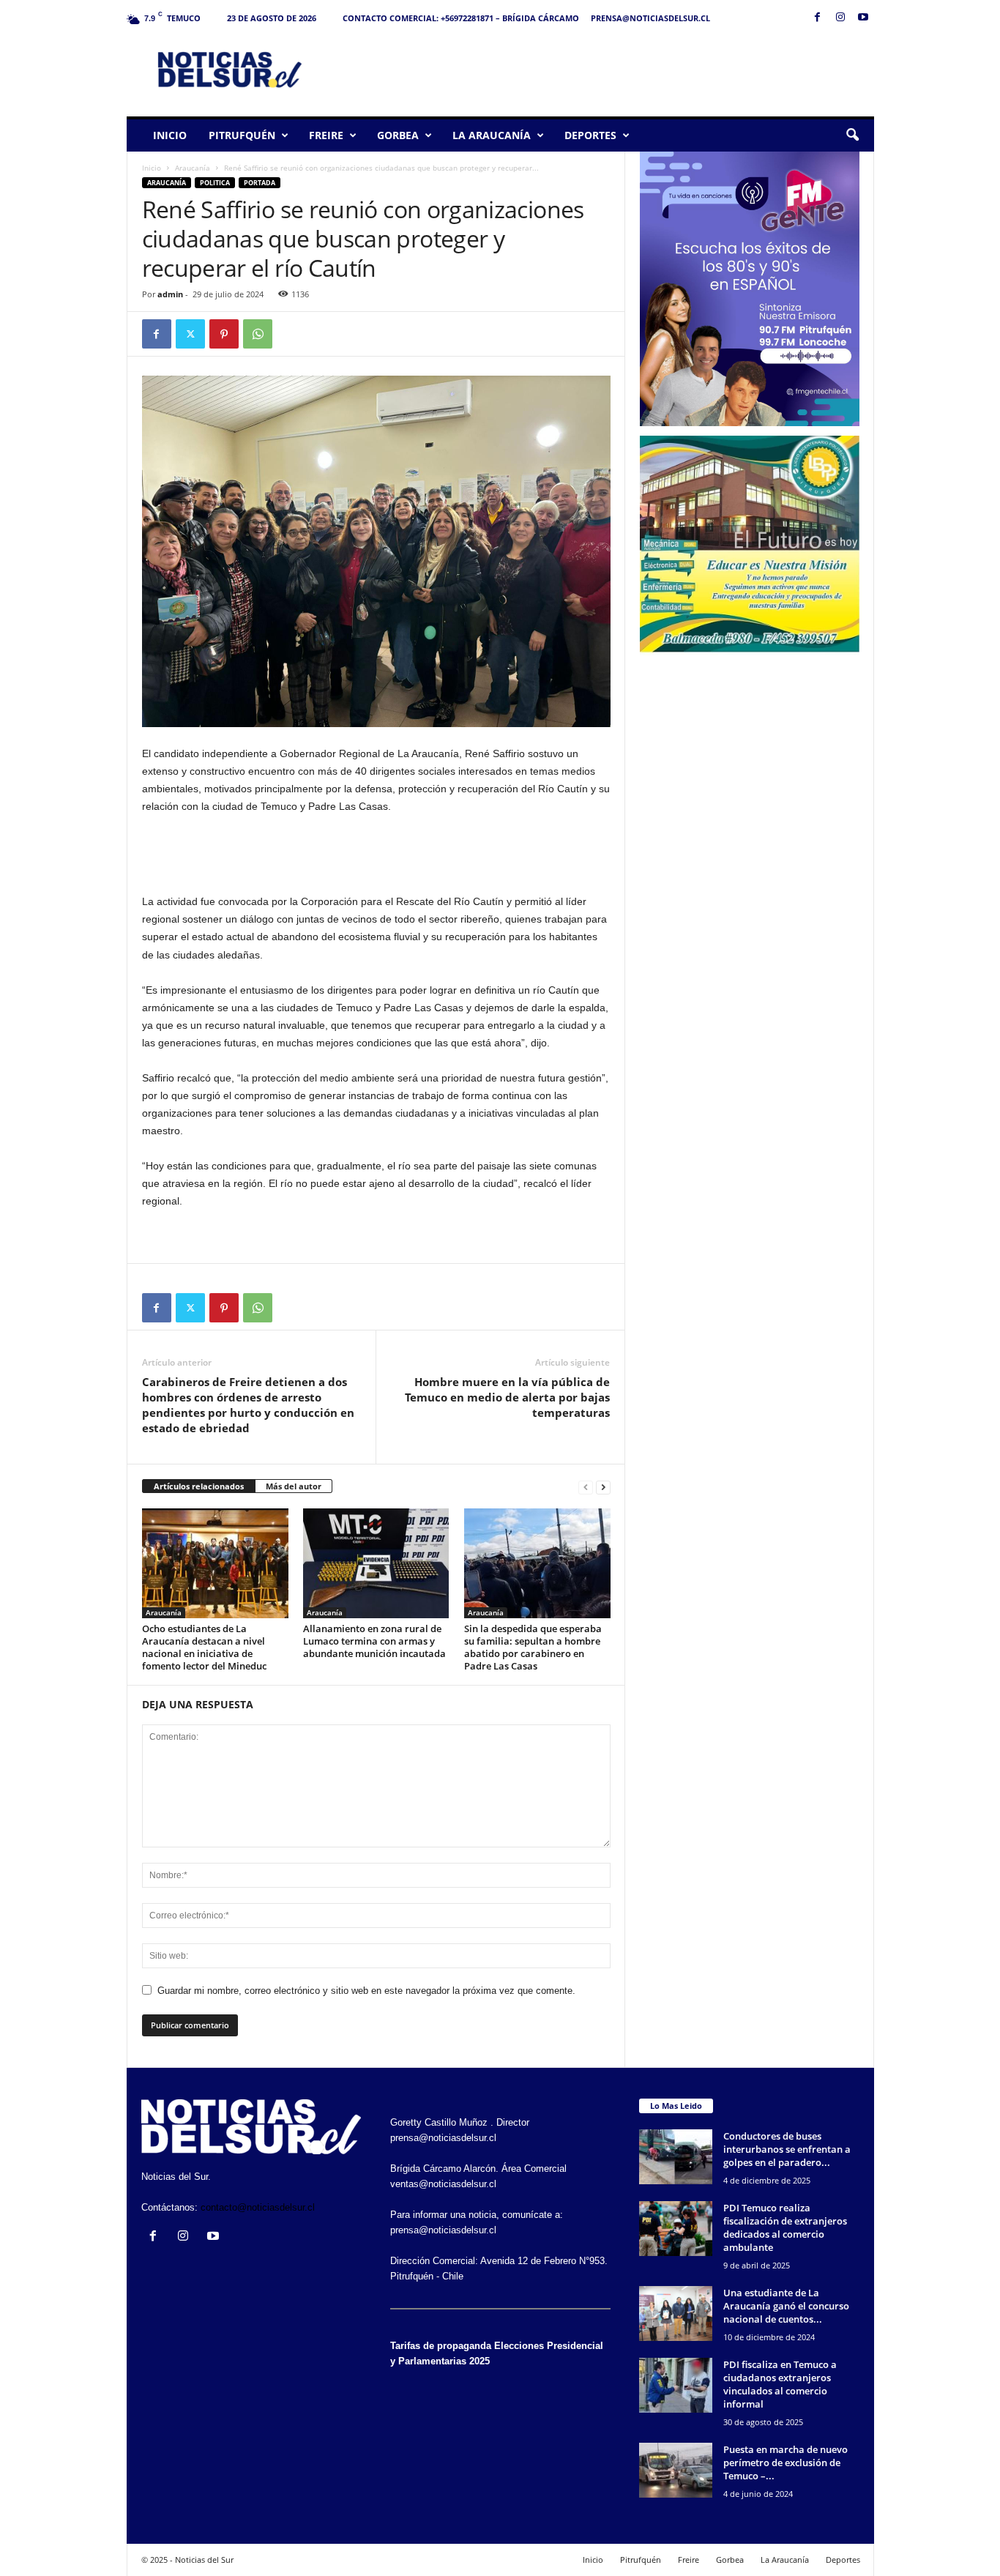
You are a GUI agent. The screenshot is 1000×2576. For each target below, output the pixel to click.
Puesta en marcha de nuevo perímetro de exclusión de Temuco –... (786, 2463)
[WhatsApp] (258, 334)
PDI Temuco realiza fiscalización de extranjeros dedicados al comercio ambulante (785, 2227)
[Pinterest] (224, 334)
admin (170, 294)
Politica (215, 183)
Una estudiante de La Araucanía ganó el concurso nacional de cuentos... (786, 2306)
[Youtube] (863, 18)
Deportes (590, 135)
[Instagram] (840, 18)
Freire (326, 135)
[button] (852, 135)
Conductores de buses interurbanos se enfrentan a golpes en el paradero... (787, 2149)
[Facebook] (818, 18)
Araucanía (193, 168)
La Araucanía (492, 135)
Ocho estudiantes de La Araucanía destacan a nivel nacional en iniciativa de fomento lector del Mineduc (204, 1647)
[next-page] (603, 1487)
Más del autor (294, 1486)
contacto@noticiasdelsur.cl (258, 2207)
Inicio (170, 135)
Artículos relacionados (199, 1486)
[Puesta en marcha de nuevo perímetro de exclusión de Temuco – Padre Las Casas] (676, 2470)
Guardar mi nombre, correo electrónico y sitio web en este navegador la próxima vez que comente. (366, 1991)
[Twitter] (190, 334)
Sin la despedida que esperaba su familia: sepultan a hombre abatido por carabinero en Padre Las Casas (533, 1647)
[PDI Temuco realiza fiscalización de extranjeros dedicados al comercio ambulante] (676, 2229)
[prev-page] (586, 1487)
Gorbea (398, 135)
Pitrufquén (242, 135)
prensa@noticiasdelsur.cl (650, 18)
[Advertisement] (608, 69)
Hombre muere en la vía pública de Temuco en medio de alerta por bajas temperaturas (507, 1397)
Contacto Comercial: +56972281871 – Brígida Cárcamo (461, 18)
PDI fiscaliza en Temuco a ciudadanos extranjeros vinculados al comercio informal (780, 2384)
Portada (260, 183)
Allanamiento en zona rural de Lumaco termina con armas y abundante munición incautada (374, 1641)
